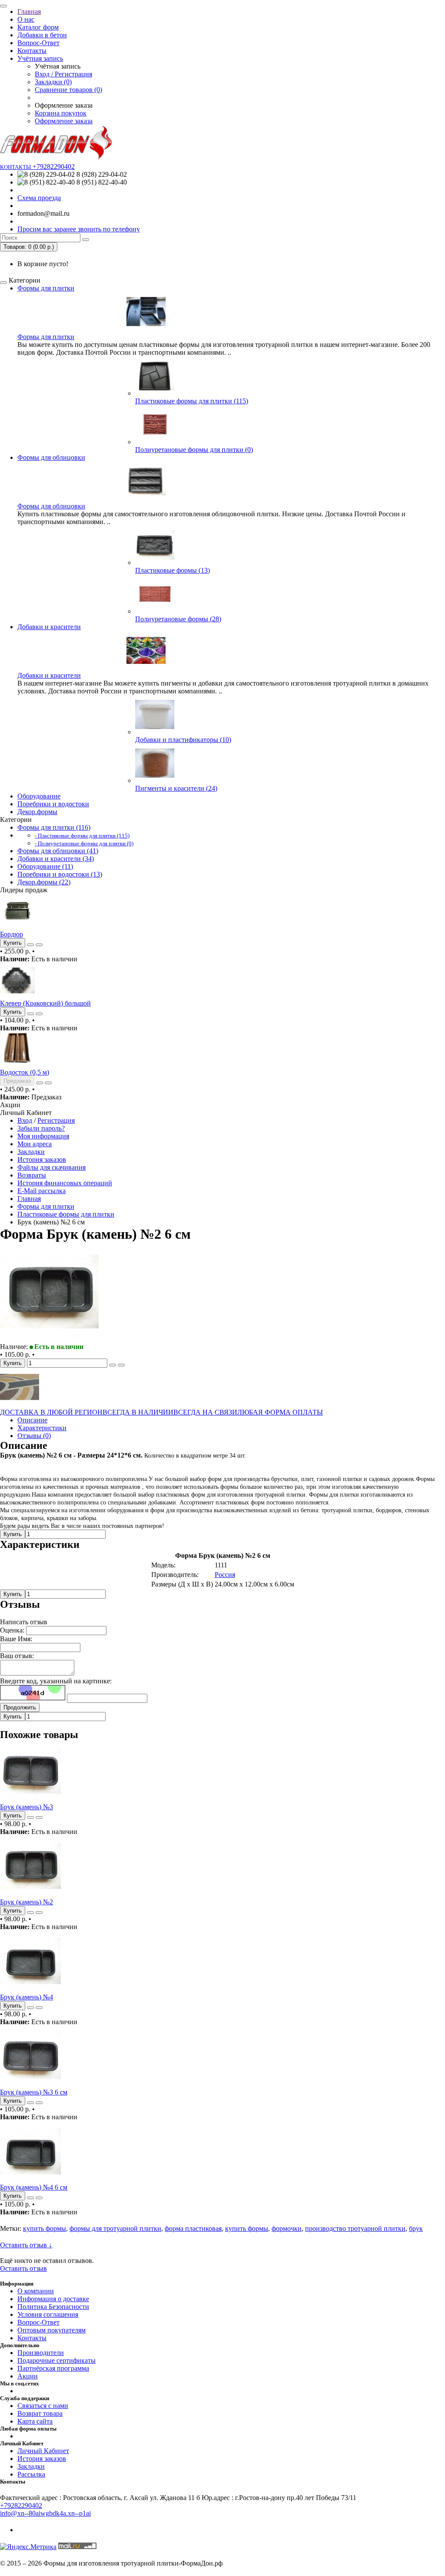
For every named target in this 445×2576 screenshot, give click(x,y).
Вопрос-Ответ (38, 43)
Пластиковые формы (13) (173, 570)
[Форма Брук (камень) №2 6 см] (50, 1339)
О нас (26, 19)
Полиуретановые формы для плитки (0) (194, 450)
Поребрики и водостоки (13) (60, 874)
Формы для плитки (46, 288)
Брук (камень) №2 (27, 1902)
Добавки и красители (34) (56, 859)
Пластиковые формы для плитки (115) (192, 401)
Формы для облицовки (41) (58, 851)
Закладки (31, 1152)
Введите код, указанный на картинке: (56, 1681)
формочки (287, 2228)
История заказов (42, 1159)
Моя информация (43, 1136)
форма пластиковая (193, 2228)
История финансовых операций (65, 1183)
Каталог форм (38, 27)
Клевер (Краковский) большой (45, 1003)
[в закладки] (30, 945)
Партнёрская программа (53, 2368)
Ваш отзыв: (17, 1656)
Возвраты (32, 1175)
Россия (225, 1575)
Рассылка (31, 2474)
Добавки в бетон (42, 35)
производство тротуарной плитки (355, 2228)
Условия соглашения (48, 2314)
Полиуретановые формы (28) (178, 619)
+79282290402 (21, 2505)
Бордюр (12, 934)
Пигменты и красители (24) (176, 788)
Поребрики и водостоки (53, 804)
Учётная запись (40, 58)
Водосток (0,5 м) (25, 1072)
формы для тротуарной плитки (115, 2228)
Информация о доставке (53, 2299)
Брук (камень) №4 (27, 1997)
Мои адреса (35, 1144)
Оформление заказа (64, 121)
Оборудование (39, 796)
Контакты (32, 51)
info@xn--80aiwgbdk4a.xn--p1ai (45, 2513)
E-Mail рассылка (42, 1191)
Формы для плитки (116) (54, 827)
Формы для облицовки (51, 457)
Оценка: (12, 1630)
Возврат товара (40, 2413)
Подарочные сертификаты (56, 2360)
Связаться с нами (43, 2406)
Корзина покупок (61, 113)
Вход (25, 1120)
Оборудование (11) (45, 866)
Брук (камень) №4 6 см (34, 2187)
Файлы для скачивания (51, 1167)
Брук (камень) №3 (27, 1807)
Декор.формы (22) (44, 882)
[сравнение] (39, 945)
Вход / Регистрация (63, 74)
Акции (28, 2376)
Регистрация (56, 1120)
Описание (32, 1420)
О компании (36, 2291)
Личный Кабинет (43, 2451)
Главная (29, 12)
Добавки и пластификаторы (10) (183, 740)
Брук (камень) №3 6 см (34, 2092)
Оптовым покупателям (51, 2330)
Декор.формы (37, 812)
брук (416, 2228)
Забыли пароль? (41, 1128)
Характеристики (42, 1428)
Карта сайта (35, 2421)
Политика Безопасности (53, 2307)
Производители (41, 2353)
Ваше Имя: (16, 1639)
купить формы (45, 2228)
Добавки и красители (49, 627)
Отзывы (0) (34, 1436)
